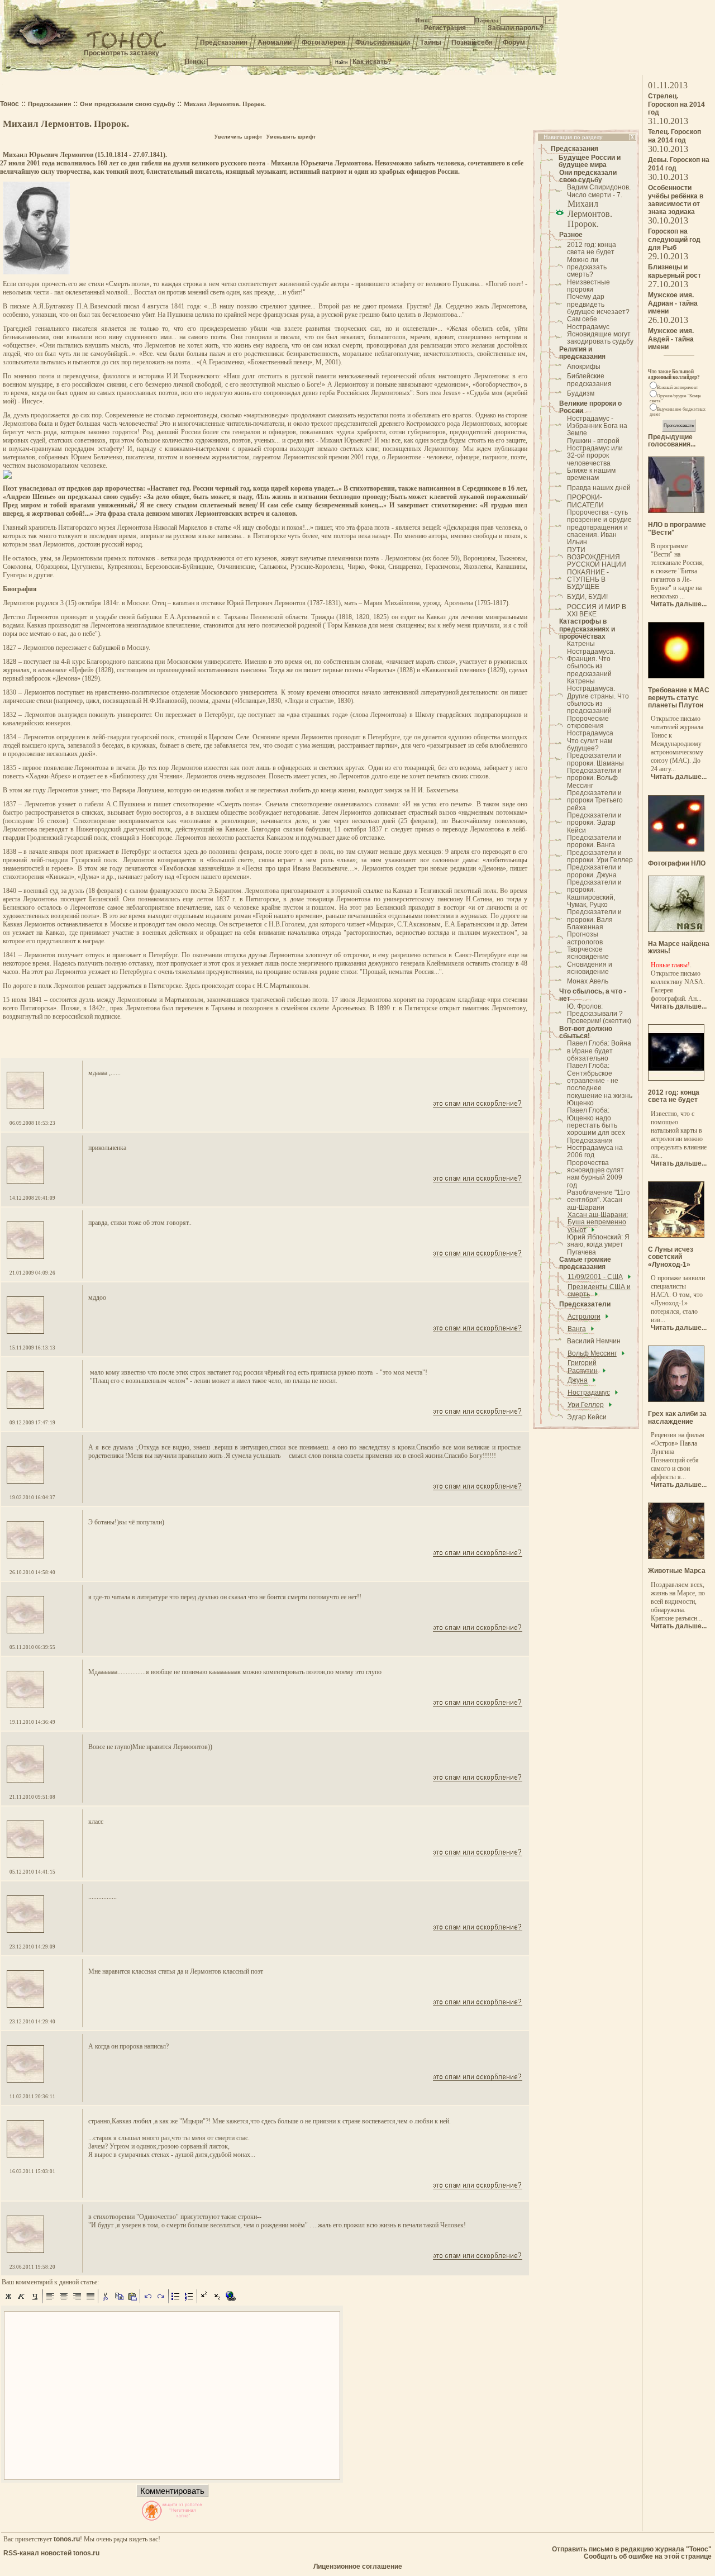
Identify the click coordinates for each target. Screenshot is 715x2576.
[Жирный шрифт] (8, 2301)
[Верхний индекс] (204, 2301)
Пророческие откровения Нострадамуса (590, 726)
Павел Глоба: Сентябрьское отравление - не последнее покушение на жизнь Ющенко (600, 1084)
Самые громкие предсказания (585, 1263)
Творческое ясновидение (588, 953)
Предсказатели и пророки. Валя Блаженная (594, 919)
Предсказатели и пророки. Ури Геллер (600, 856)
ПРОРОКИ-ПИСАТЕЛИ (585, 501)
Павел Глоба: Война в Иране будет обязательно (599, 1051)
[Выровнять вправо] (77, 2301)
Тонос (9, 104)
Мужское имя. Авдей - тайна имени (671, 339)
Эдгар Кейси (587, 1417)
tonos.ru (67, 2539)
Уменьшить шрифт (291, 137)
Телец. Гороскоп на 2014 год (675, 136)
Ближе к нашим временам (591, 474)
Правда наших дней (599, 488)
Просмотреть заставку (121, 53)
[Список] (176, 2301)
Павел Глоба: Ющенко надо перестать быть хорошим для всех (596, 1121)
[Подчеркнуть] (35, 2301)
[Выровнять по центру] (64, 2301)
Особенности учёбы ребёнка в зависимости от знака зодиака (676, 200)
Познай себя (472, 42)
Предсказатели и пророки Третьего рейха (595, 800)
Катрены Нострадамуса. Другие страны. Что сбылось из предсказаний (598, 696)
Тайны (431, 42)
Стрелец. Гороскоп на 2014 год (676, 104)
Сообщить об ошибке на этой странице (648, 2556)
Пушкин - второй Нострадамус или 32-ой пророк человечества (595, 452)
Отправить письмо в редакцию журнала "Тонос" (632, 2549)
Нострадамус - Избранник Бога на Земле (597, 426)
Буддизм (581, 393)
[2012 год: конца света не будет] (676, 1078)
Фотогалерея (323, 42)
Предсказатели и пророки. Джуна (594, 871)
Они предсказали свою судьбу (588, 176)
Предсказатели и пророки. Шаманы (595, 759)
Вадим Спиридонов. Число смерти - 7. (599, 191)
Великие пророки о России (590, 407)
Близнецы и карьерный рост (675, 271)
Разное (571, 235)
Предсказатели (585, 1304)
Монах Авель (588, 981)
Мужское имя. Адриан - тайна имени (673, 303)
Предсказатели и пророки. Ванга (594, 841)
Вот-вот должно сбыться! (586, 1032)
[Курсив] (22, 2301)
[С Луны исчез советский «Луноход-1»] (676, 1235)
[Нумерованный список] (189, 2301)
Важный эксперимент (678, 388)
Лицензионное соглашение (358, 2567)
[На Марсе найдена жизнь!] (676, 930)
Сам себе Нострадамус (588, 323)
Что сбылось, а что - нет (593, 995)
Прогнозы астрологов (585, 938)
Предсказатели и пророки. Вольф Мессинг (594, 778)
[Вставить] (132, 2301)
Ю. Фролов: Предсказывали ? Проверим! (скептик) (599, 1014)
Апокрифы (584, 367)
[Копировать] (119, 2301)
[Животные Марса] (676, 1557)
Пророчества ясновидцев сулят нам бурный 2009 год (595, 1174)
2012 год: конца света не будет (592, 248)
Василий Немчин (594, 1341)
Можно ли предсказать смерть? (587, 267)
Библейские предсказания (589, 380)
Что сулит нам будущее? (590, 745)
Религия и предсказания (582, 353)
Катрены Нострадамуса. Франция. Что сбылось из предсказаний (591, 659)
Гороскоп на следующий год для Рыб (674, 239)
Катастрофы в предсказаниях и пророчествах (587, 629)
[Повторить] (161, 2301)
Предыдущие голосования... (672, 441)
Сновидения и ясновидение (590, 968)
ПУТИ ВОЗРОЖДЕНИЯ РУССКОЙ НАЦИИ (597, 557)
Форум (514, 42)
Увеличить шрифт (238, 137)
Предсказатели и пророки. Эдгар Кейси (594, 823)
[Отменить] (147, 2301)
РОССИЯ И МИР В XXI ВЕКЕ (597, 610)
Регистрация (445, 28)
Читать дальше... (679, 604)
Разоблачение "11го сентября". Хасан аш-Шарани (599, 1200)
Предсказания (224, 42)
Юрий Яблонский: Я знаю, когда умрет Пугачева (598, 1245)
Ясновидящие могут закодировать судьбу (600, 338)
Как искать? (372, 61)
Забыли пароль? (516, 28)
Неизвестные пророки (588, 286)
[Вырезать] (106, 2301)
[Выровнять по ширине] (90, 2301)
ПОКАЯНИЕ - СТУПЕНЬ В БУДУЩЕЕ (588, 580)
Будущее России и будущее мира (590, 161)
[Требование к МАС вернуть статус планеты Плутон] (676, 676)
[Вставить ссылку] (231, 2301)
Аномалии (275, 42)
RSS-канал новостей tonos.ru (51, 2553)
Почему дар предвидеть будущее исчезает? (598, 304)
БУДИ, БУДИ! (587, 597)
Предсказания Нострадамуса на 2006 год (595, 1148)
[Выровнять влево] (50, 2301)
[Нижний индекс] (218, 2301)
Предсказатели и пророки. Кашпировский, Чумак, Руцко (594, 893)
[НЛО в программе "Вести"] (676, 511)
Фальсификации (383, 42)
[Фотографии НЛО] (676, 849)
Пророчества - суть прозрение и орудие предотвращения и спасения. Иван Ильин (599, 527)
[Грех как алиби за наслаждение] (676, 1400)
